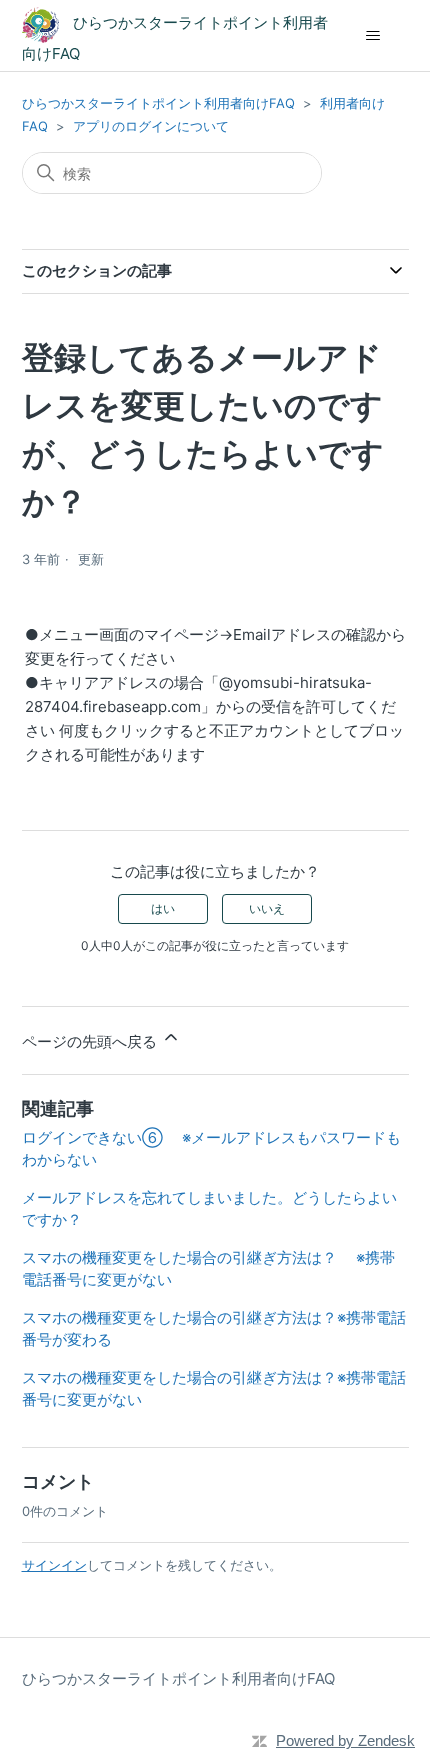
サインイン (54, 1565)
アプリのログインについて (151, 126)
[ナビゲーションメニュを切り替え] (373, 36)
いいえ (267, 908)
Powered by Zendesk (345, 1740)
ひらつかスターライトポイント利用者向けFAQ (158, 103)
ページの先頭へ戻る (91, 1041)
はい (163, 908)
